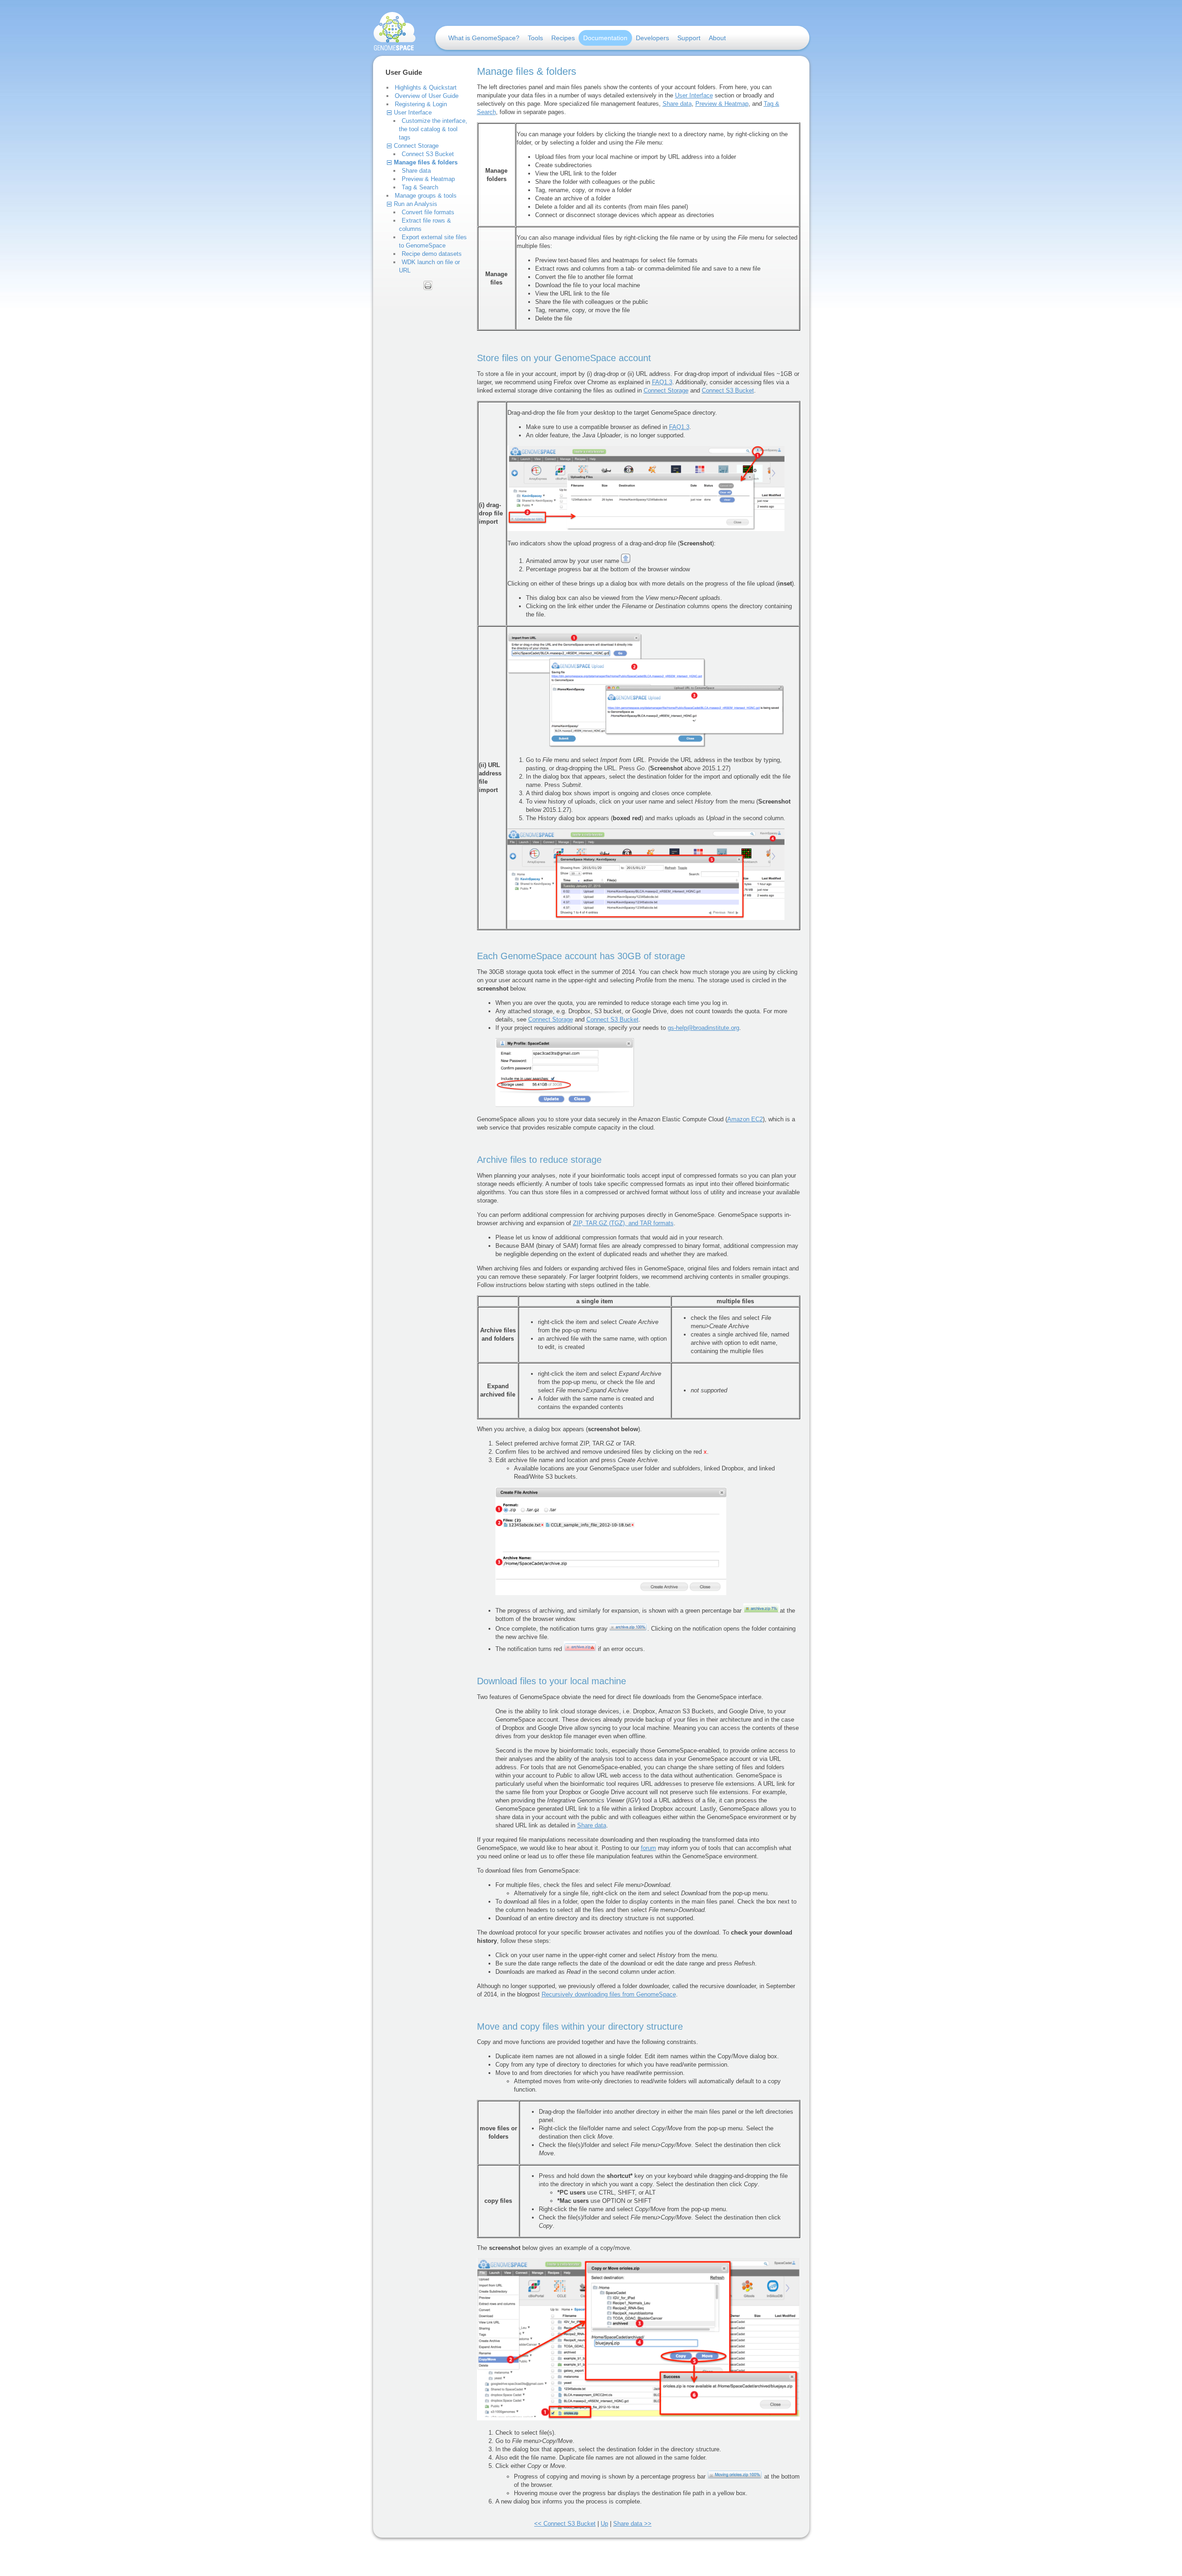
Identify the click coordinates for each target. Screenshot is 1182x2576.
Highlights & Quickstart (426, 88)
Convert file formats (428, 212)
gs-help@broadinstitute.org (703, 1028)
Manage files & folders (426, 162)
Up (604, 2524)
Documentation (605, 38)
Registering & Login (421, 104)
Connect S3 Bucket (428, 154)
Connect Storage (416, 146)
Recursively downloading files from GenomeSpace (609, 1994)
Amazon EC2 (745, 1119)
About (717, 38)
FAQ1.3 (662, 382)
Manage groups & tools (426, 196)
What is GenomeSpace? (484, 38)
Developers (652, 38)
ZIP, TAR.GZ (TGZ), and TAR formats (623, 1223)
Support (689, 38)
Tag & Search (420, 187)
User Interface (413, 112)
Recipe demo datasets (432, 254)
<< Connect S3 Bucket (565, 2524)
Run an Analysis (416, 204)
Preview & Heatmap (428, 179)
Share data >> (632, 2524)
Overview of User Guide (427, 96)
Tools (535, 38)
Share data (416, 171)
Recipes (563, 38)
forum (648, 1848)
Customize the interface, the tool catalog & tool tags (433, 129)
